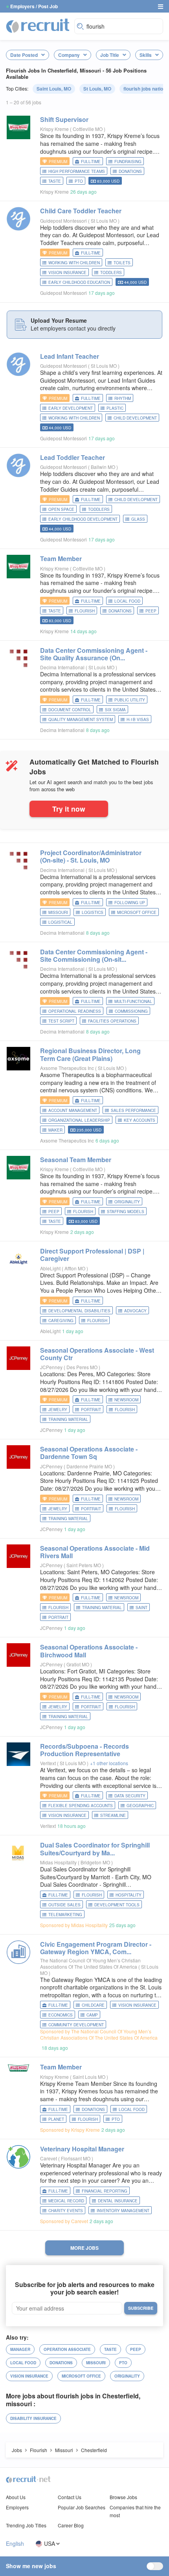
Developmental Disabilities (79, 1311)
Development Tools (117, 1905)
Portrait (91, 1410)
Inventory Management (123, 2211)
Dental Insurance (118, 2201)
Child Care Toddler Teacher (81, 211)
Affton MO (75, 1268)
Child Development (135, 418)
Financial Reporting (105, 2191)
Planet (56, 2119)
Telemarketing (65, 1915)
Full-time (91, 162)
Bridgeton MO (96, 1862)
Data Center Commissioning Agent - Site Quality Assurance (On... (94, 654)
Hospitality (129, 1895)
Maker (55, 1130)
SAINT (141, 1608)
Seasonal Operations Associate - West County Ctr (97, 1354)
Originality (127, 1202)
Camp (92, 2015)
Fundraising (128, 162)
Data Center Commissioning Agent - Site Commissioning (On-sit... (94, 956)
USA (50, 2544)
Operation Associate (67, 2349)
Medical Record (66, 2201)
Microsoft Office (137, 912)
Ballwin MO (104, 467)
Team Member (61, 559)
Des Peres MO (83, 1367)
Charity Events (66, 2211)
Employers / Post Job (34, 6)
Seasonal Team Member (76, 1160)
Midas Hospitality (58, 1862)
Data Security (130, 1796)
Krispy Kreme (54, 129)
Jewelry (58, 1410)
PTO (79, 181)
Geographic (140, 1806)
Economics (61, 2015)
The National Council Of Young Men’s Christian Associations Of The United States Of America (90, 1963)
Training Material (68, 1419)
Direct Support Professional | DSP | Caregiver (92, 1255)
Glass (138, 519)
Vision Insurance (67, 272)
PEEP (151, 611)
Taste (55, 181)
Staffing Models (126, 1212)
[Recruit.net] (38, 25)
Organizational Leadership (79, 1120)
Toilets (122, 263)
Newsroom (126, 1400)
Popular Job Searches (82, 2507)
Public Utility (130, 700)
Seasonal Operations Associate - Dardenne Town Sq (89, 1453)
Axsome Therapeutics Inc (67, 1068)
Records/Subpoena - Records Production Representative (84, 1750)
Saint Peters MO (84, 1565)
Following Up (130, 903)
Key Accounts (140, 1120)
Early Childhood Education (79, 282)
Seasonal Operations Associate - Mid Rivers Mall (95, 1552)
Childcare (93, 2005)
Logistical (60, 922)
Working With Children (74, 263)
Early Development (71, 408)
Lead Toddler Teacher (73, 457)
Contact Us (70, 2497)
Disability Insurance (33, 2418)
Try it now (69, 809)
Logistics (93, 912)
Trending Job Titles (26, 2525)
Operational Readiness (75, 1011)
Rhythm (123, 398)
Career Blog (71, 2525)
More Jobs (84, 2248)
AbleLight (50, 1268)
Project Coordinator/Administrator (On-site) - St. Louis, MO (91, 856)
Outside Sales (64, 1905)
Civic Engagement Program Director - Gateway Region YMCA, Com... (96, 1948)
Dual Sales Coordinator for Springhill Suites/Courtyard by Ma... (95, 1849)
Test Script (61, 1021)
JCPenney (51, 1367)
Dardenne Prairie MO (90, 1466)
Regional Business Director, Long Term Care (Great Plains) (90, 1054)
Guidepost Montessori (63, 221)
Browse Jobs (123, 2497)
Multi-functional (133, 1001)
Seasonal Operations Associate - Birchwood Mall (89, 1651)
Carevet (49, 2158)
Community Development (76, 2025)
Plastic (115, 408)
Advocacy (135, 1311)
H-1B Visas (138, 719)
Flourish (85, 611)
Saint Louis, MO (54, 89)
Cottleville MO (88, 129)
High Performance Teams (77, 171)
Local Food (127, 601)
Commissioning (131, 1011)
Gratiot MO (78, 1664)
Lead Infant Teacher (70, 356)
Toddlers (111, 272)
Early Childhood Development (83, 519)
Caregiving (61, 1321)
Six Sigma (115, 710)
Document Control (70, 710)
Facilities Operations (112, 1021)
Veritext (48, 1763)
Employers (17, 2507)
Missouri (58, 912)
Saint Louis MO (90, 2077)
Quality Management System (81, 719)
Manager (20, 2349)
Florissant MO (76, 2158)
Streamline (113, 1815)
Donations (130, 171)
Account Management (73, 1110)
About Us (16, 2497)
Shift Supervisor (64, 119)
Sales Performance (133, 1110)
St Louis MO (104, 221)
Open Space (61, 509)
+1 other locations (109, 1763)
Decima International (62, 667)
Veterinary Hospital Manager (82, 2149)
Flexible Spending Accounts (81, 1806)
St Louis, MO (97, 89)
